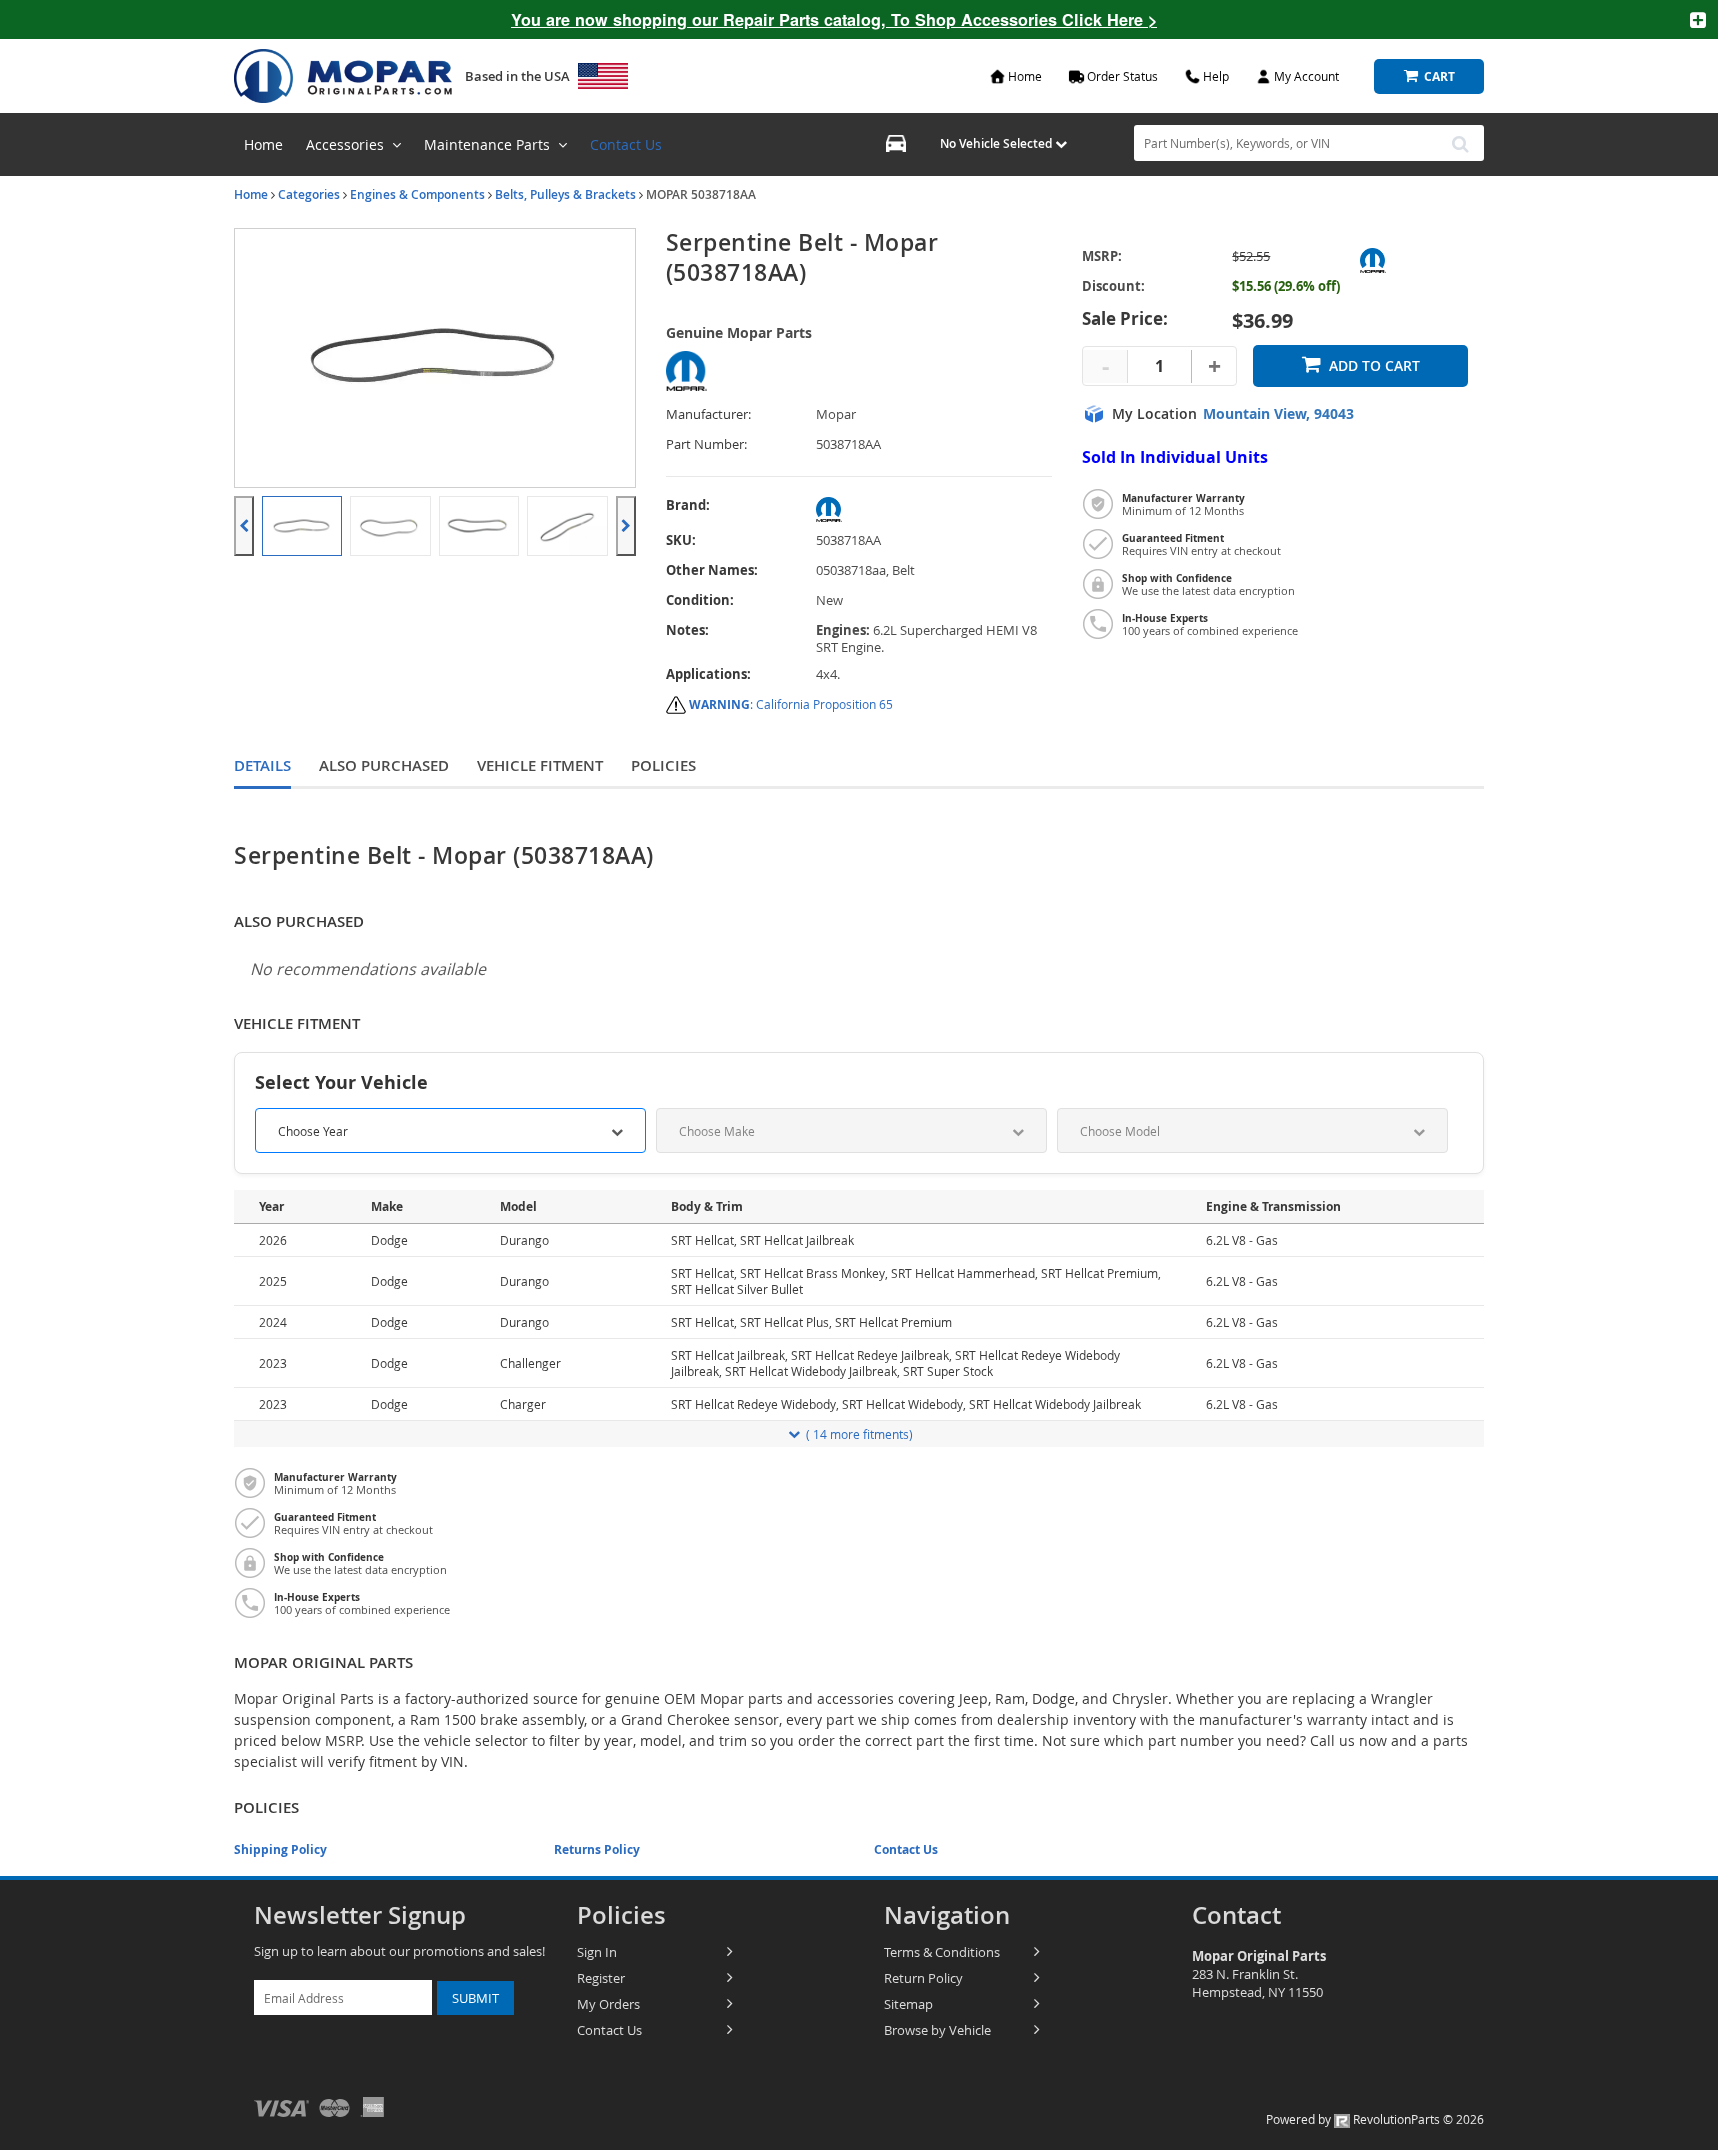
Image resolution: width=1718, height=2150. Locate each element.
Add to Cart (1374, 365)
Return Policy (923, 1978)
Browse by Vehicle (937, 2030)
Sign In (597, 1952)
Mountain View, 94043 (1278, 414)
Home (251, 194)
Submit (475, 1998)
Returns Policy (597, 1849)
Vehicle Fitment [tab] (540, 765)
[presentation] (244, 526)
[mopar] (934, 509)
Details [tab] (262, 765)
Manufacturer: (708, 414)
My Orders (608, 2004)
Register (601, 1978)
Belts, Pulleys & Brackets (565, 194)
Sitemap (908, 2004)
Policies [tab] (663, 765)
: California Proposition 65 (791, 704)
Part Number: (706, 444)
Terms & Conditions (942, 1952)
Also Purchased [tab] (384, 765)
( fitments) (859, 1434)
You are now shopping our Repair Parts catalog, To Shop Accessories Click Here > (834, 19)
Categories (309, 194)
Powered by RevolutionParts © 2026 (1375, 2119)
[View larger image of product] (302, 526)
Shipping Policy (280, 1849)
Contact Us (626, 144)
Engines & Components (417, 194)
